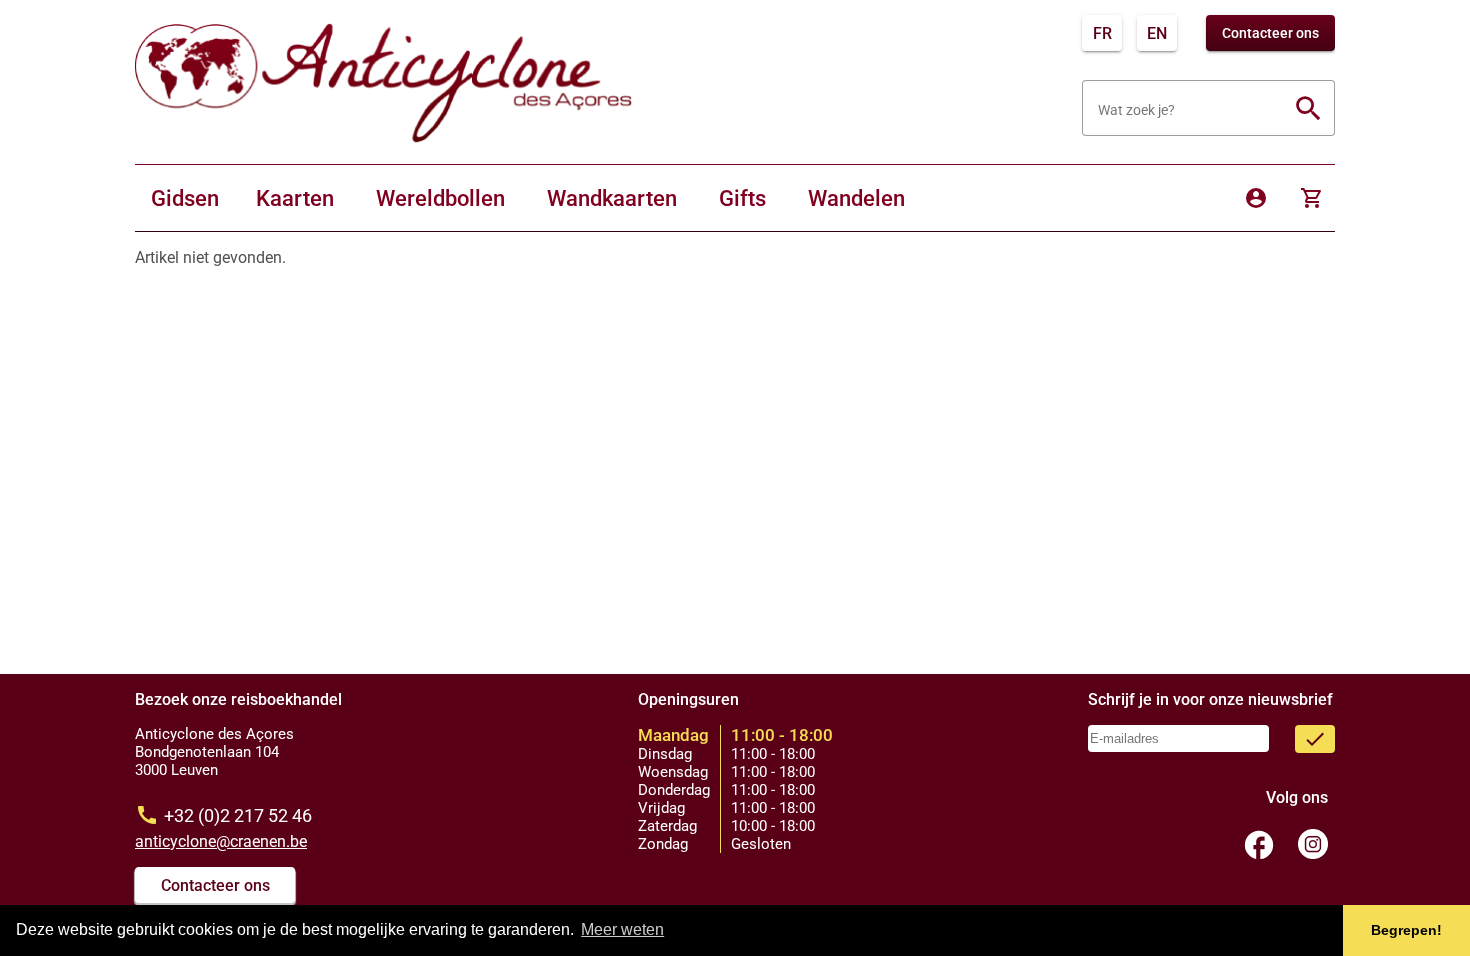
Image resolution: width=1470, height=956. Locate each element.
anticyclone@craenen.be (221, 841)
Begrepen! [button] (1406, 930)
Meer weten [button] (622, 929)
